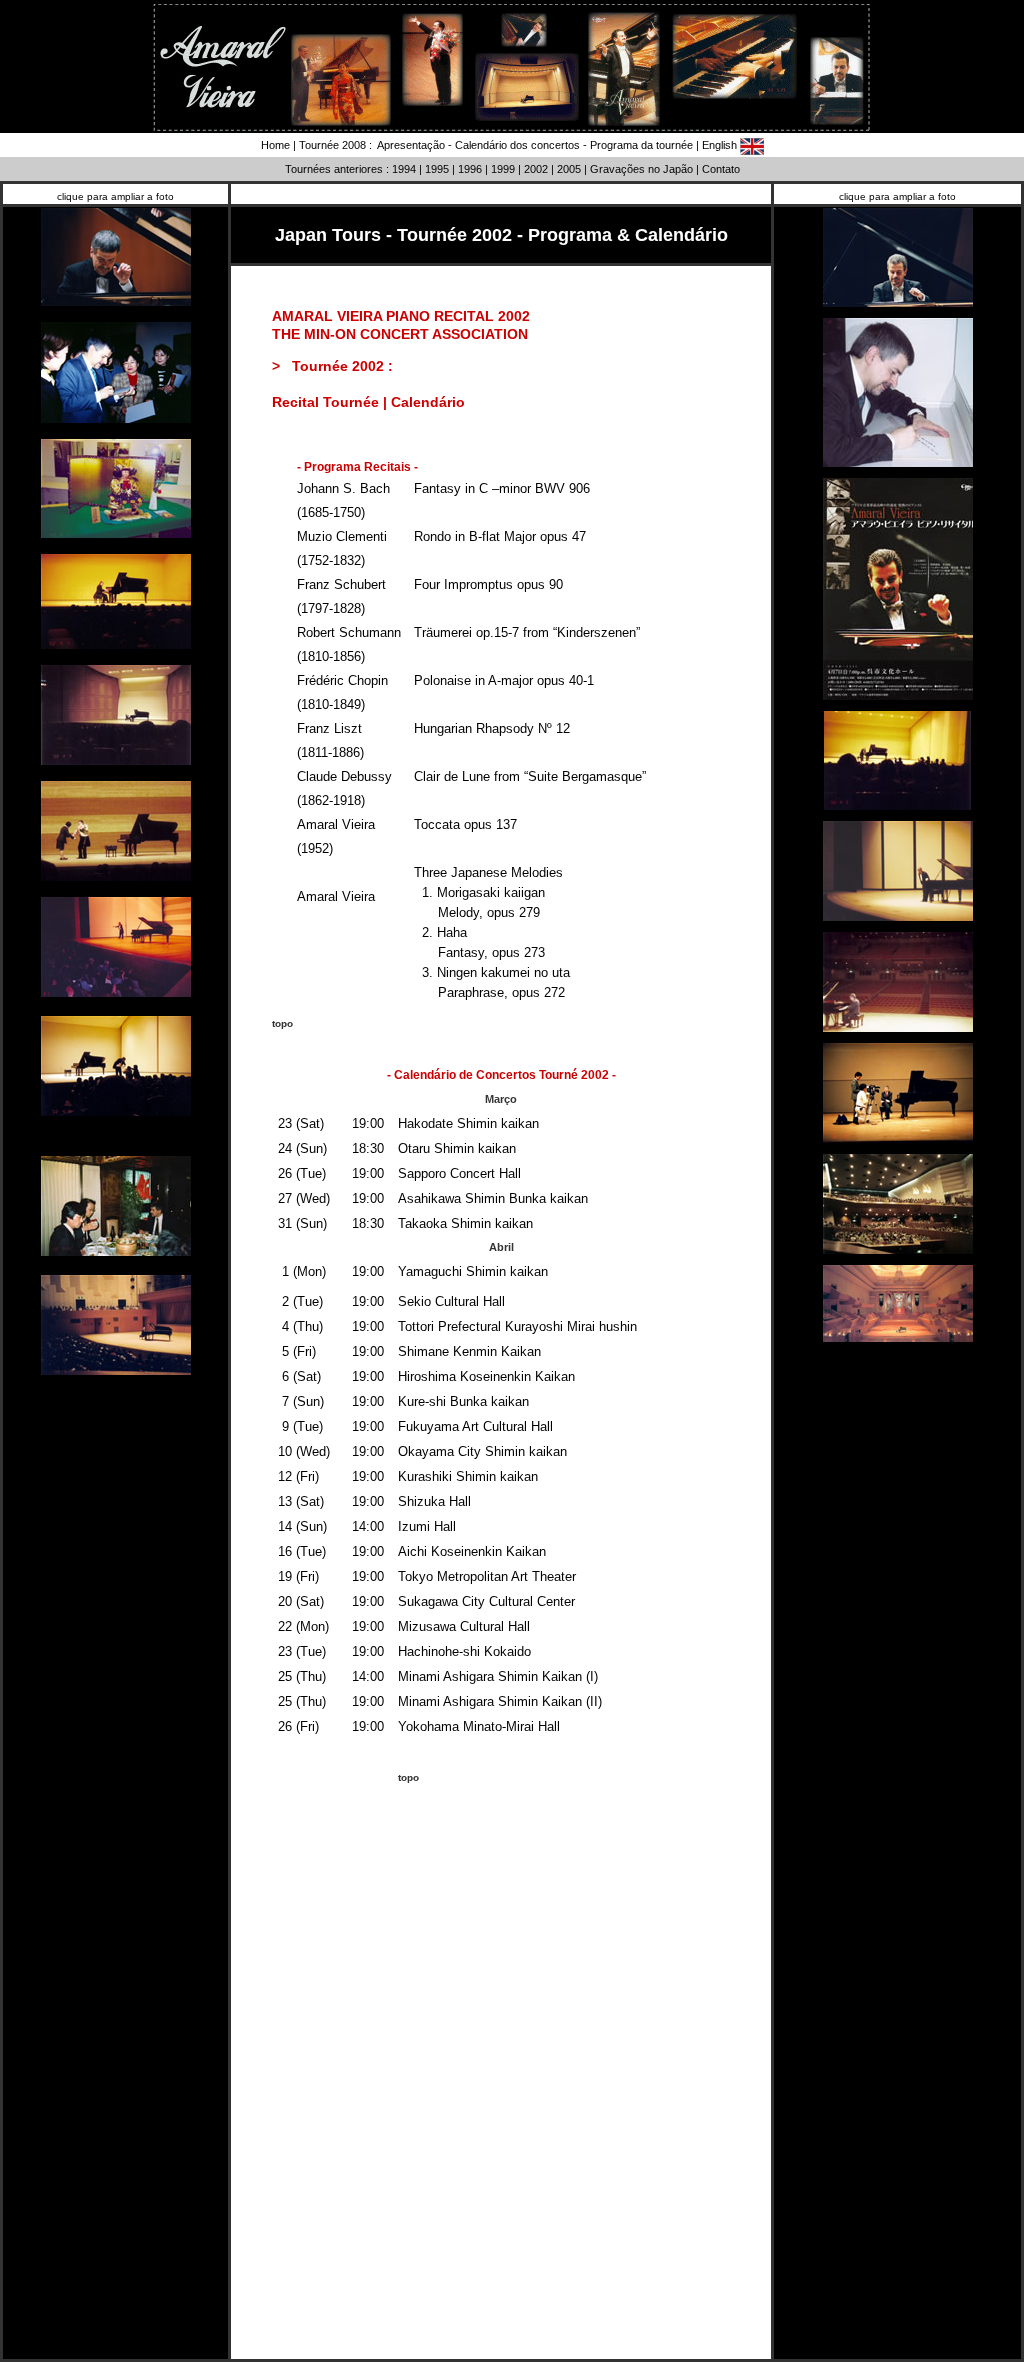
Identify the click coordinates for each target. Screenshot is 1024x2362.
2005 (569, 169)
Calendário (428, 402)
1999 (503, 169)
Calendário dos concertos (517, 145)
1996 (470, 169)
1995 (437, 169)
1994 (404, 169)
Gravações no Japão (641, 169)
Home (275, 145)
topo (282, 1023)
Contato (721, 169)
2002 (536, 169)
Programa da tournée (641, 145)
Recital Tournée (325, 402)
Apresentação (410, 145)
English (721, 145)
